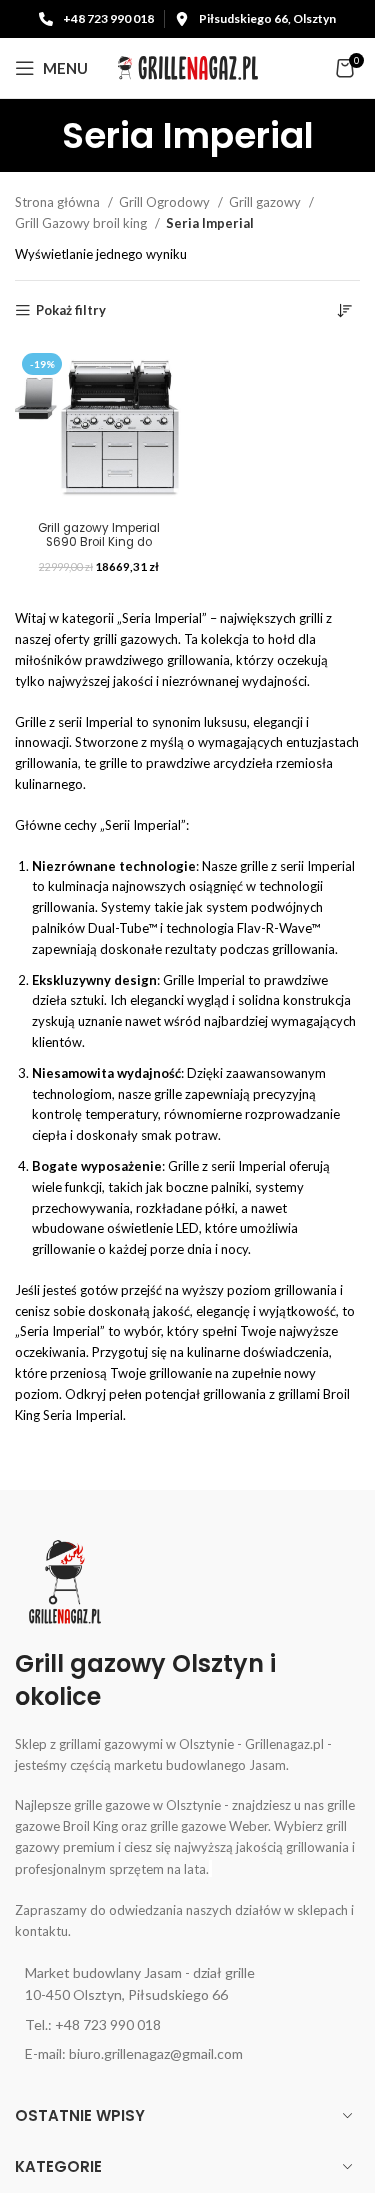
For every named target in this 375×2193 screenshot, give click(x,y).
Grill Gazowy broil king (82, 223)
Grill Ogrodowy (166, 202)
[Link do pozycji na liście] (187, 1984)
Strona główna (59, 202)
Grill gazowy (266, 202)
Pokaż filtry (71, 310)
